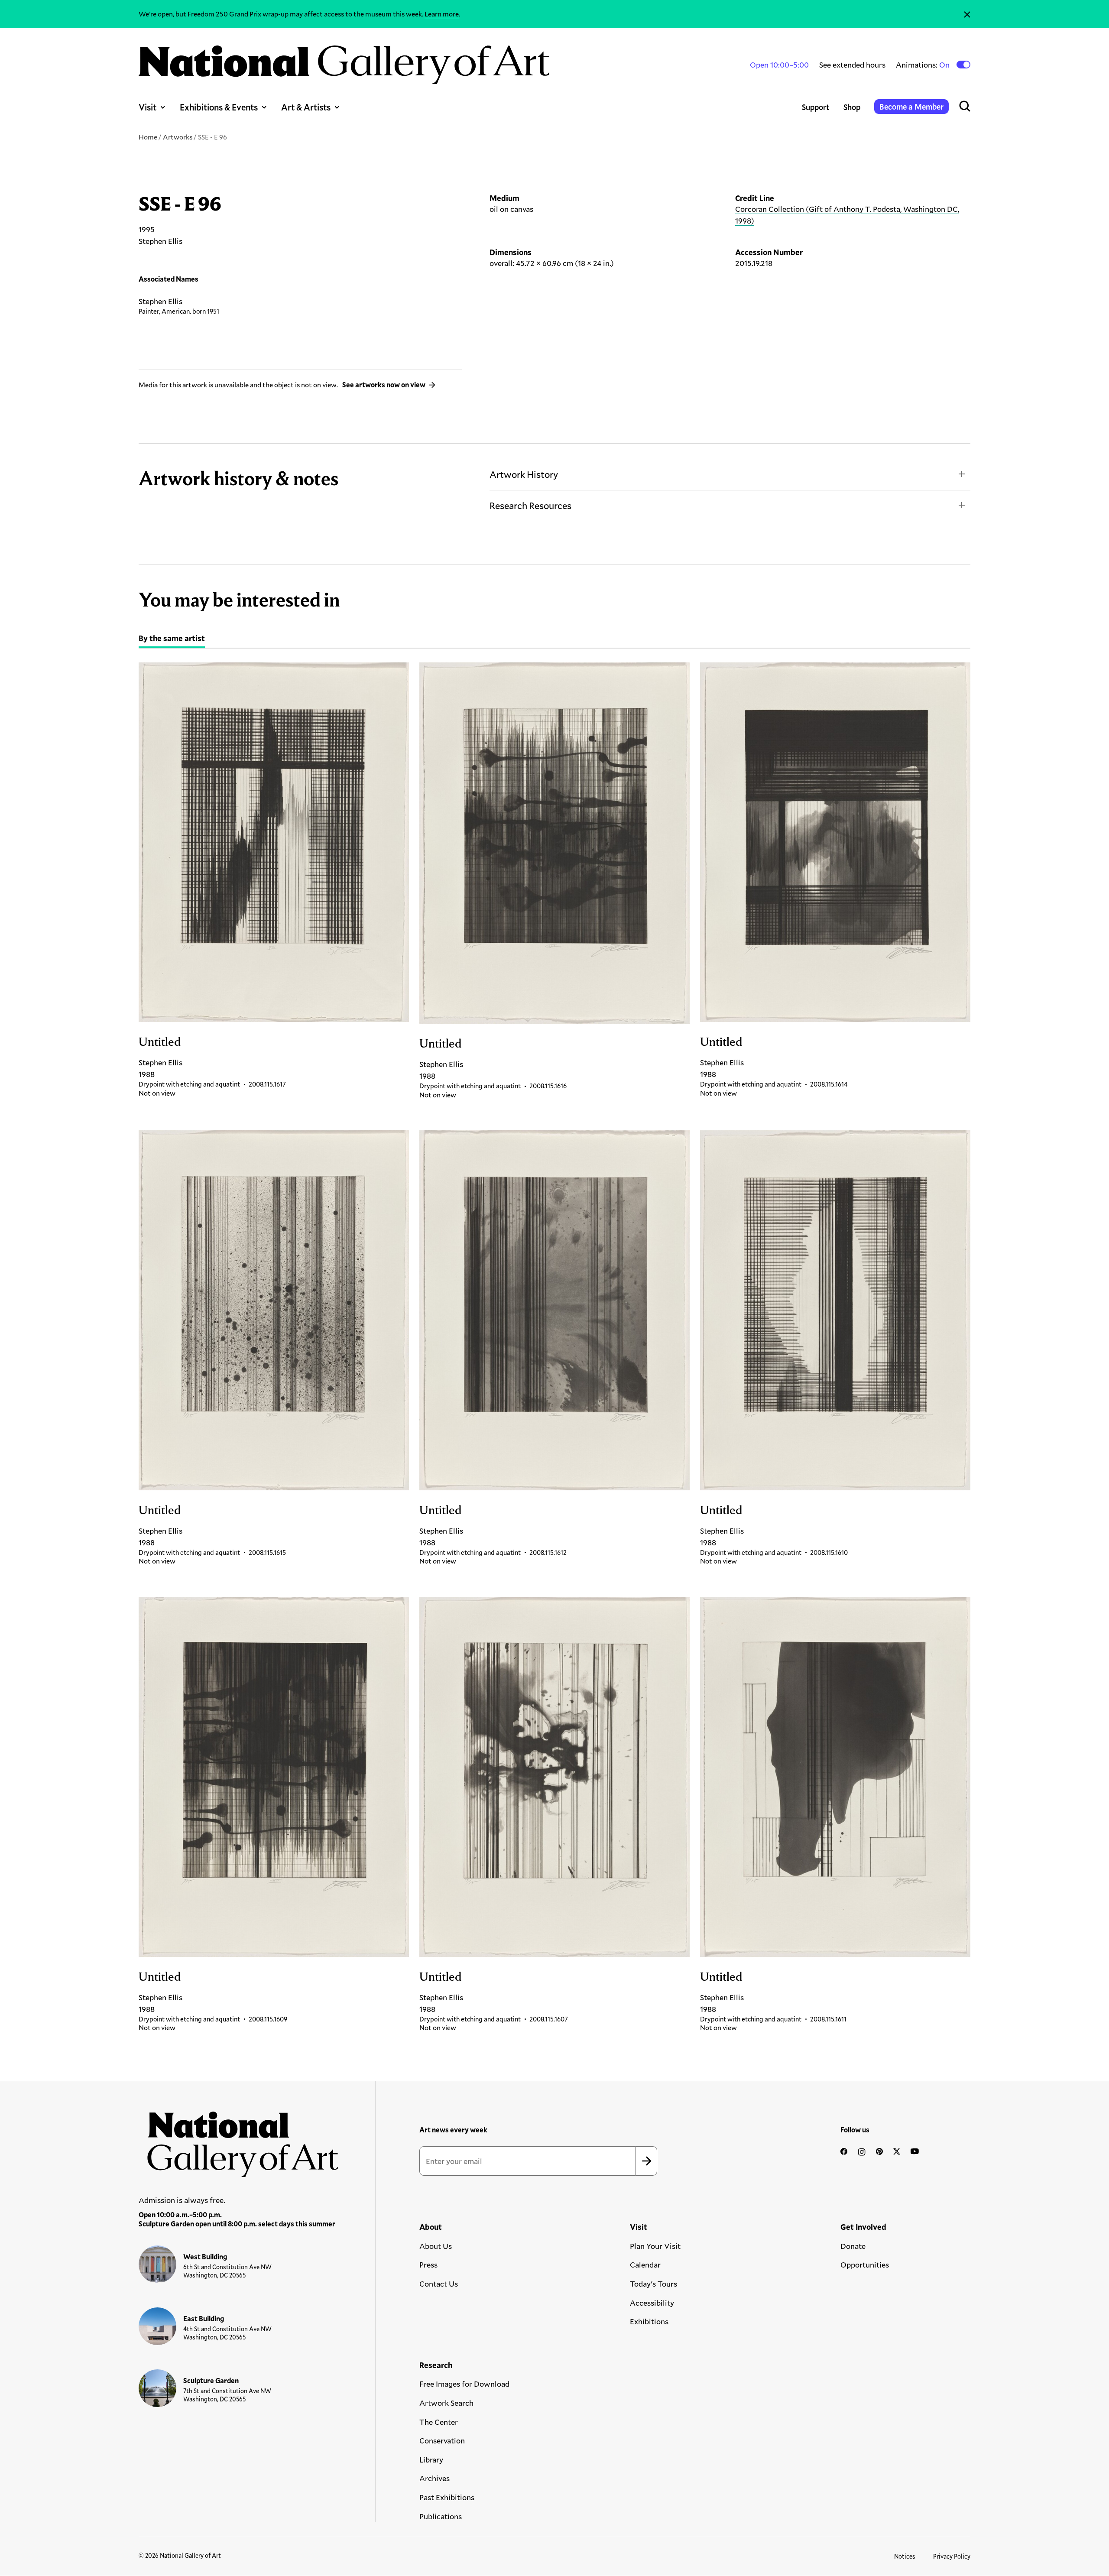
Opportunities (865, 2265)
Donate (853, 2246)
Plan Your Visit (655, 2246)
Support (816, 107)
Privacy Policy (952, 2556)
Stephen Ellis (161, 301)
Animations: (923, 65)
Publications (441, 2516)
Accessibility (652, 2303)
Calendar (645, 2265)
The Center (439, 2422)
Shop (852, 107)
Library (431, 2459)
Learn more (442, 14)
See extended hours (852, 65)
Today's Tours (653, 2284)
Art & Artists (306, 107)
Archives (435, 2478)
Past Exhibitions (447, 2497)
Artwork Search (446, 2403)
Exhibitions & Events (219, 107)
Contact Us (439, 2284)
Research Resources (530, 505)
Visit (148, 107)
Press (428, 2265)
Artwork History (524, 474)
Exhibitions (649, 2321)
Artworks (178, 137)
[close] (967, 14)
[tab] (172, 639)
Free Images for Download (464, 2384)
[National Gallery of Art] (239, 2140)
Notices (905, 2556)
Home (148, 137)
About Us (436, 2246)
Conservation (442, 2440)
